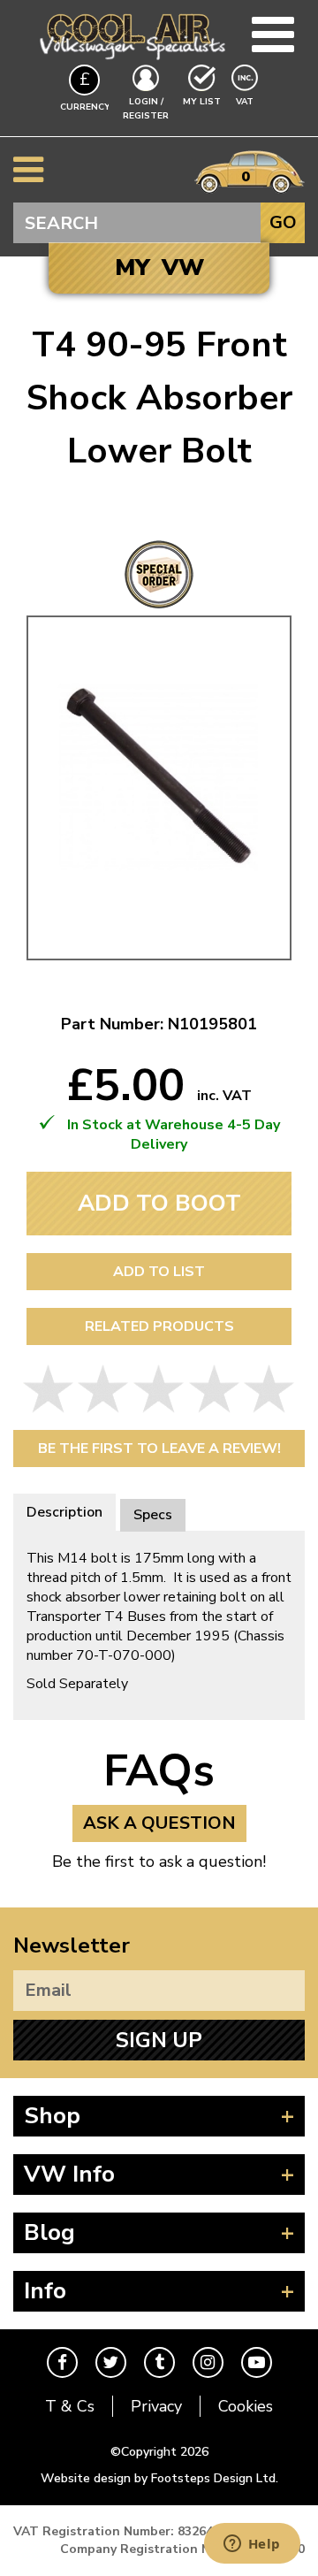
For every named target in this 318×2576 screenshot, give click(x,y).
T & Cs (70, 2406)
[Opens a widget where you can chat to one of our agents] (252, 2545)
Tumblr (159, 2362)
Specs (153, 1515)
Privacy (156, 2406)
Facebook (62, 2362)
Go (283, 222)
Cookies (246, 2406)
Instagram (208, 2362)
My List (202, 102)
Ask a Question (159, 1823)
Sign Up (159, 2040)
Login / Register (146, 109)
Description (64, 1512)
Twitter (111, 2362)
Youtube (257, 2362)
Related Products (159, 1326)
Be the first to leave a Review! (159, 1449)
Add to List (159, 1272)
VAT (246, 101)
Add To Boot (159, 1203)
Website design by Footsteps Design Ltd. (159, 2478)
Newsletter (72, 1945)
